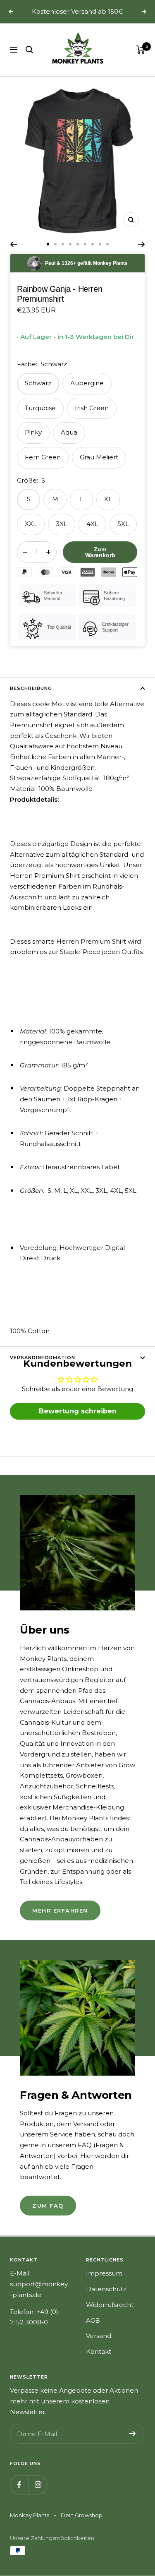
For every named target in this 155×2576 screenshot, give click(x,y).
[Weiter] (142, 244)
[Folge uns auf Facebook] (19, 2485)
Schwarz (38, 383)
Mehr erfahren (60, 1910)
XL (108, 499)
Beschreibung (31, 688)
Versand (99, 2336)
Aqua (69, 432)
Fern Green (43, 457)
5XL (123, 524)
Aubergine (87, 383)
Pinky (33, 432)
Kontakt (99, 2351)
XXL (31, 524)
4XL (92, 524)
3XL (62, 524)
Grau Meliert (99, 457)
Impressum (104, 2273)
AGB (93, 2320)
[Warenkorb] (141, 50)
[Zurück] (13, 244)
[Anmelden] (132, 2434)
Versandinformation (43, 1358)
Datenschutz (106, 2289)
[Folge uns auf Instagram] (38, 2485)
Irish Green (92, 408)
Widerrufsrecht (110, 2305)
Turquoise (40, 408)
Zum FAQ (48, 2206)
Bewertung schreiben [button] (78, 1411)
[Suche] (29, 50)
